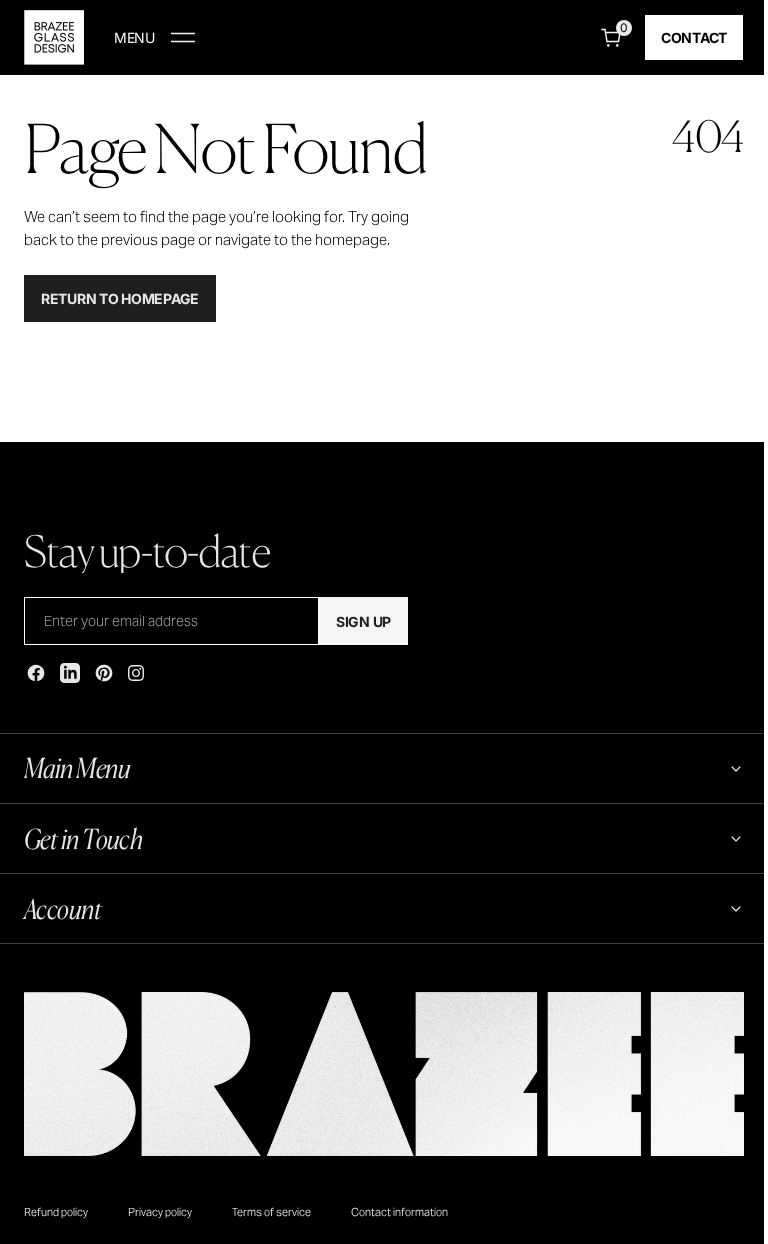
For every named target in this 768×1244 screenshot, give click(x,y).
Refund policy (56, 1212)
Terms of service (271, 1212)
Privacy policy (160, 1212)
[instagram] (136, 673)
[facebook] (36, 673)
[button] (154, 37)
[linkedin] (70, 673)
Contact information (399, 1212)
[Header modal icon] (183, 38)
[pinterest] (104, 673)
